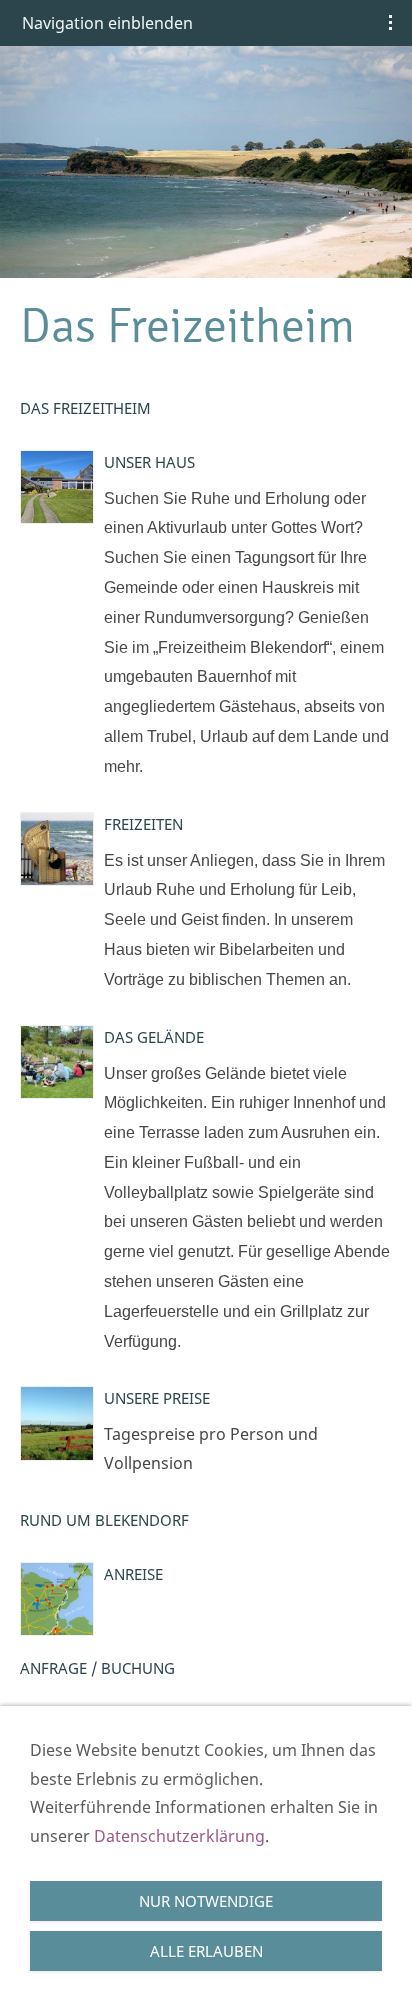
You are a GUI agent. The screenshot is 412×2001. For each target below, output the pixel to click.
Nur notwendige (206, 1901)
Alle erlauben (206, 1951)
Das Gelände (154, 1037)
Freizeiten (143, 824)
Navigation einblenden (107, 23)
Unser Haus (149, 462)
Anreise (133, 1574)
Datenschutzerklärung (179, 1836)
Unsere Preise (157, 1398)
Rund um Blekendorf (104, 1520)
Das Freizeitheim (85, 408)
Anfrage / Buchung (97, 1668)
